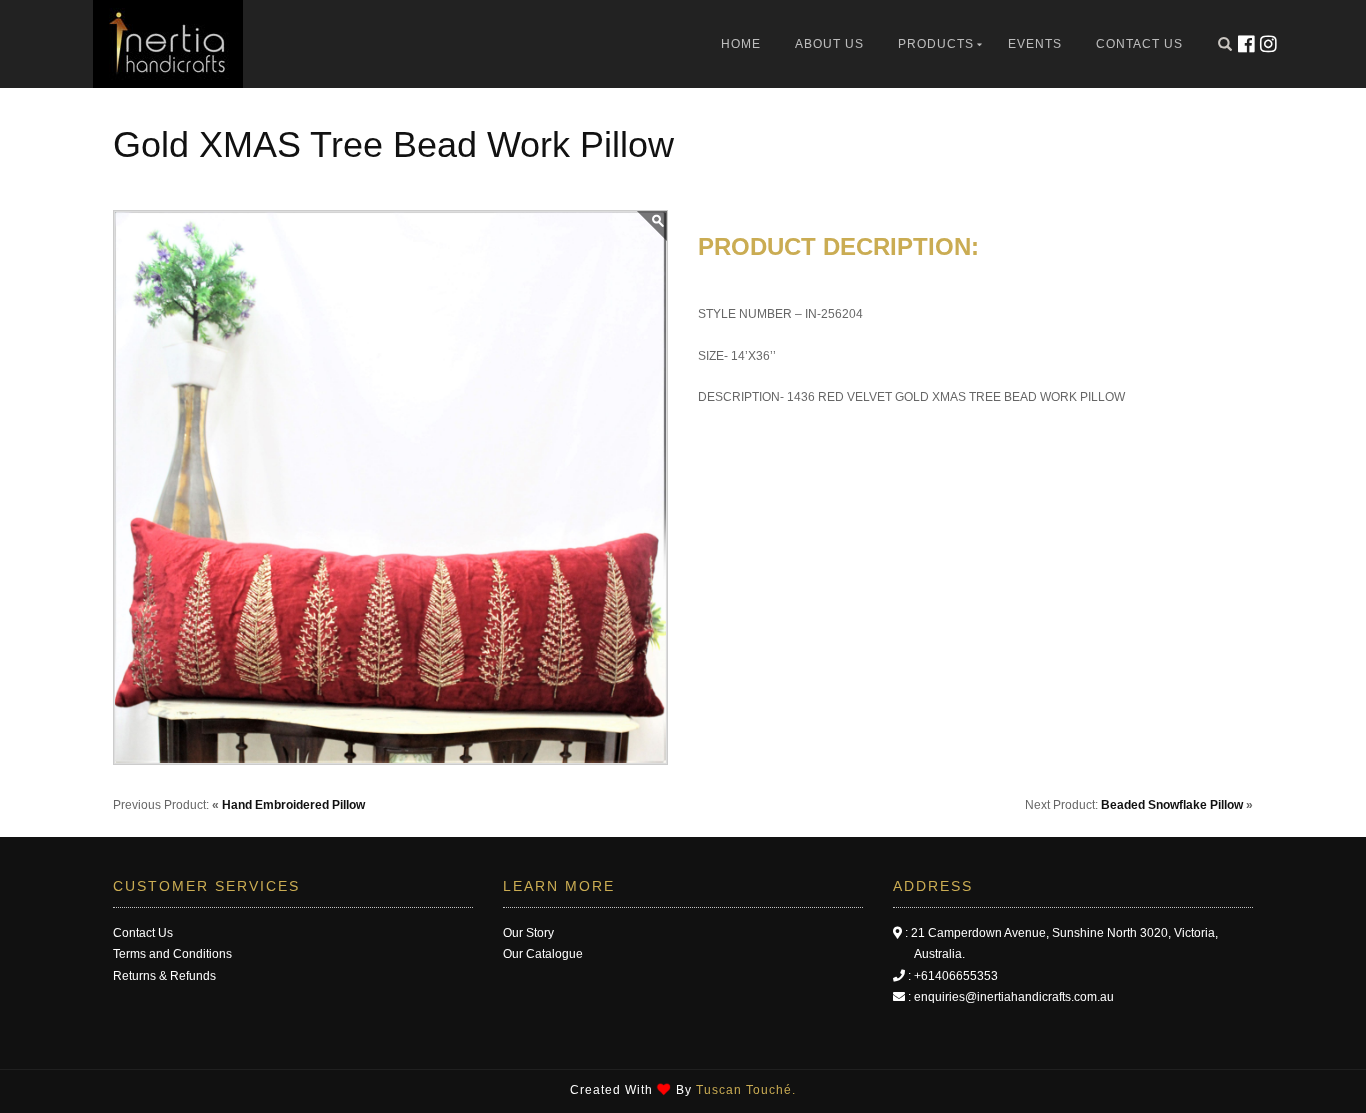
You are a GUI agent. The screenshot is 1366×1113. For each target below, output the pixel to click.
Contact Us (1139, 44)
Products (936, 44)
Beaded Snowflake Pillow (1172, 805)
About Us (829, 44)
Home (741, 44)
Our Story (528, 933)
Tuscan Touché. (746, 1090)
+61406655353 (956, 976)
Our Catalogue (543, 954)
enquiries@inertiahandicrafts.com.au (1014, 997)
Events (1035, 44)
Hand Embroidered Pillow (293, 805)
